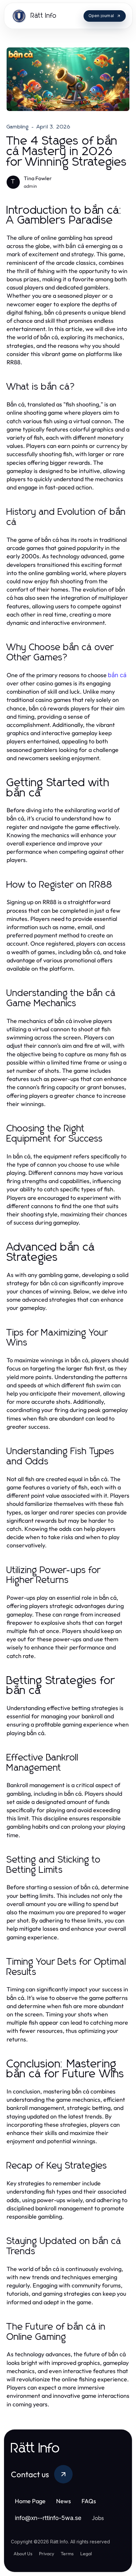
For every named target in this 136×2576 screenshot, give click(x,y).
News (64, 2501)
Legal (86, 2554)
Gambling (18, 127)
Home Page (30, 2501)
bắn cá (117, 675)
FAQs (89, 2501)
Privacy (47, 2554)
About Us (23, 2554)
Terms (67, 2554)
